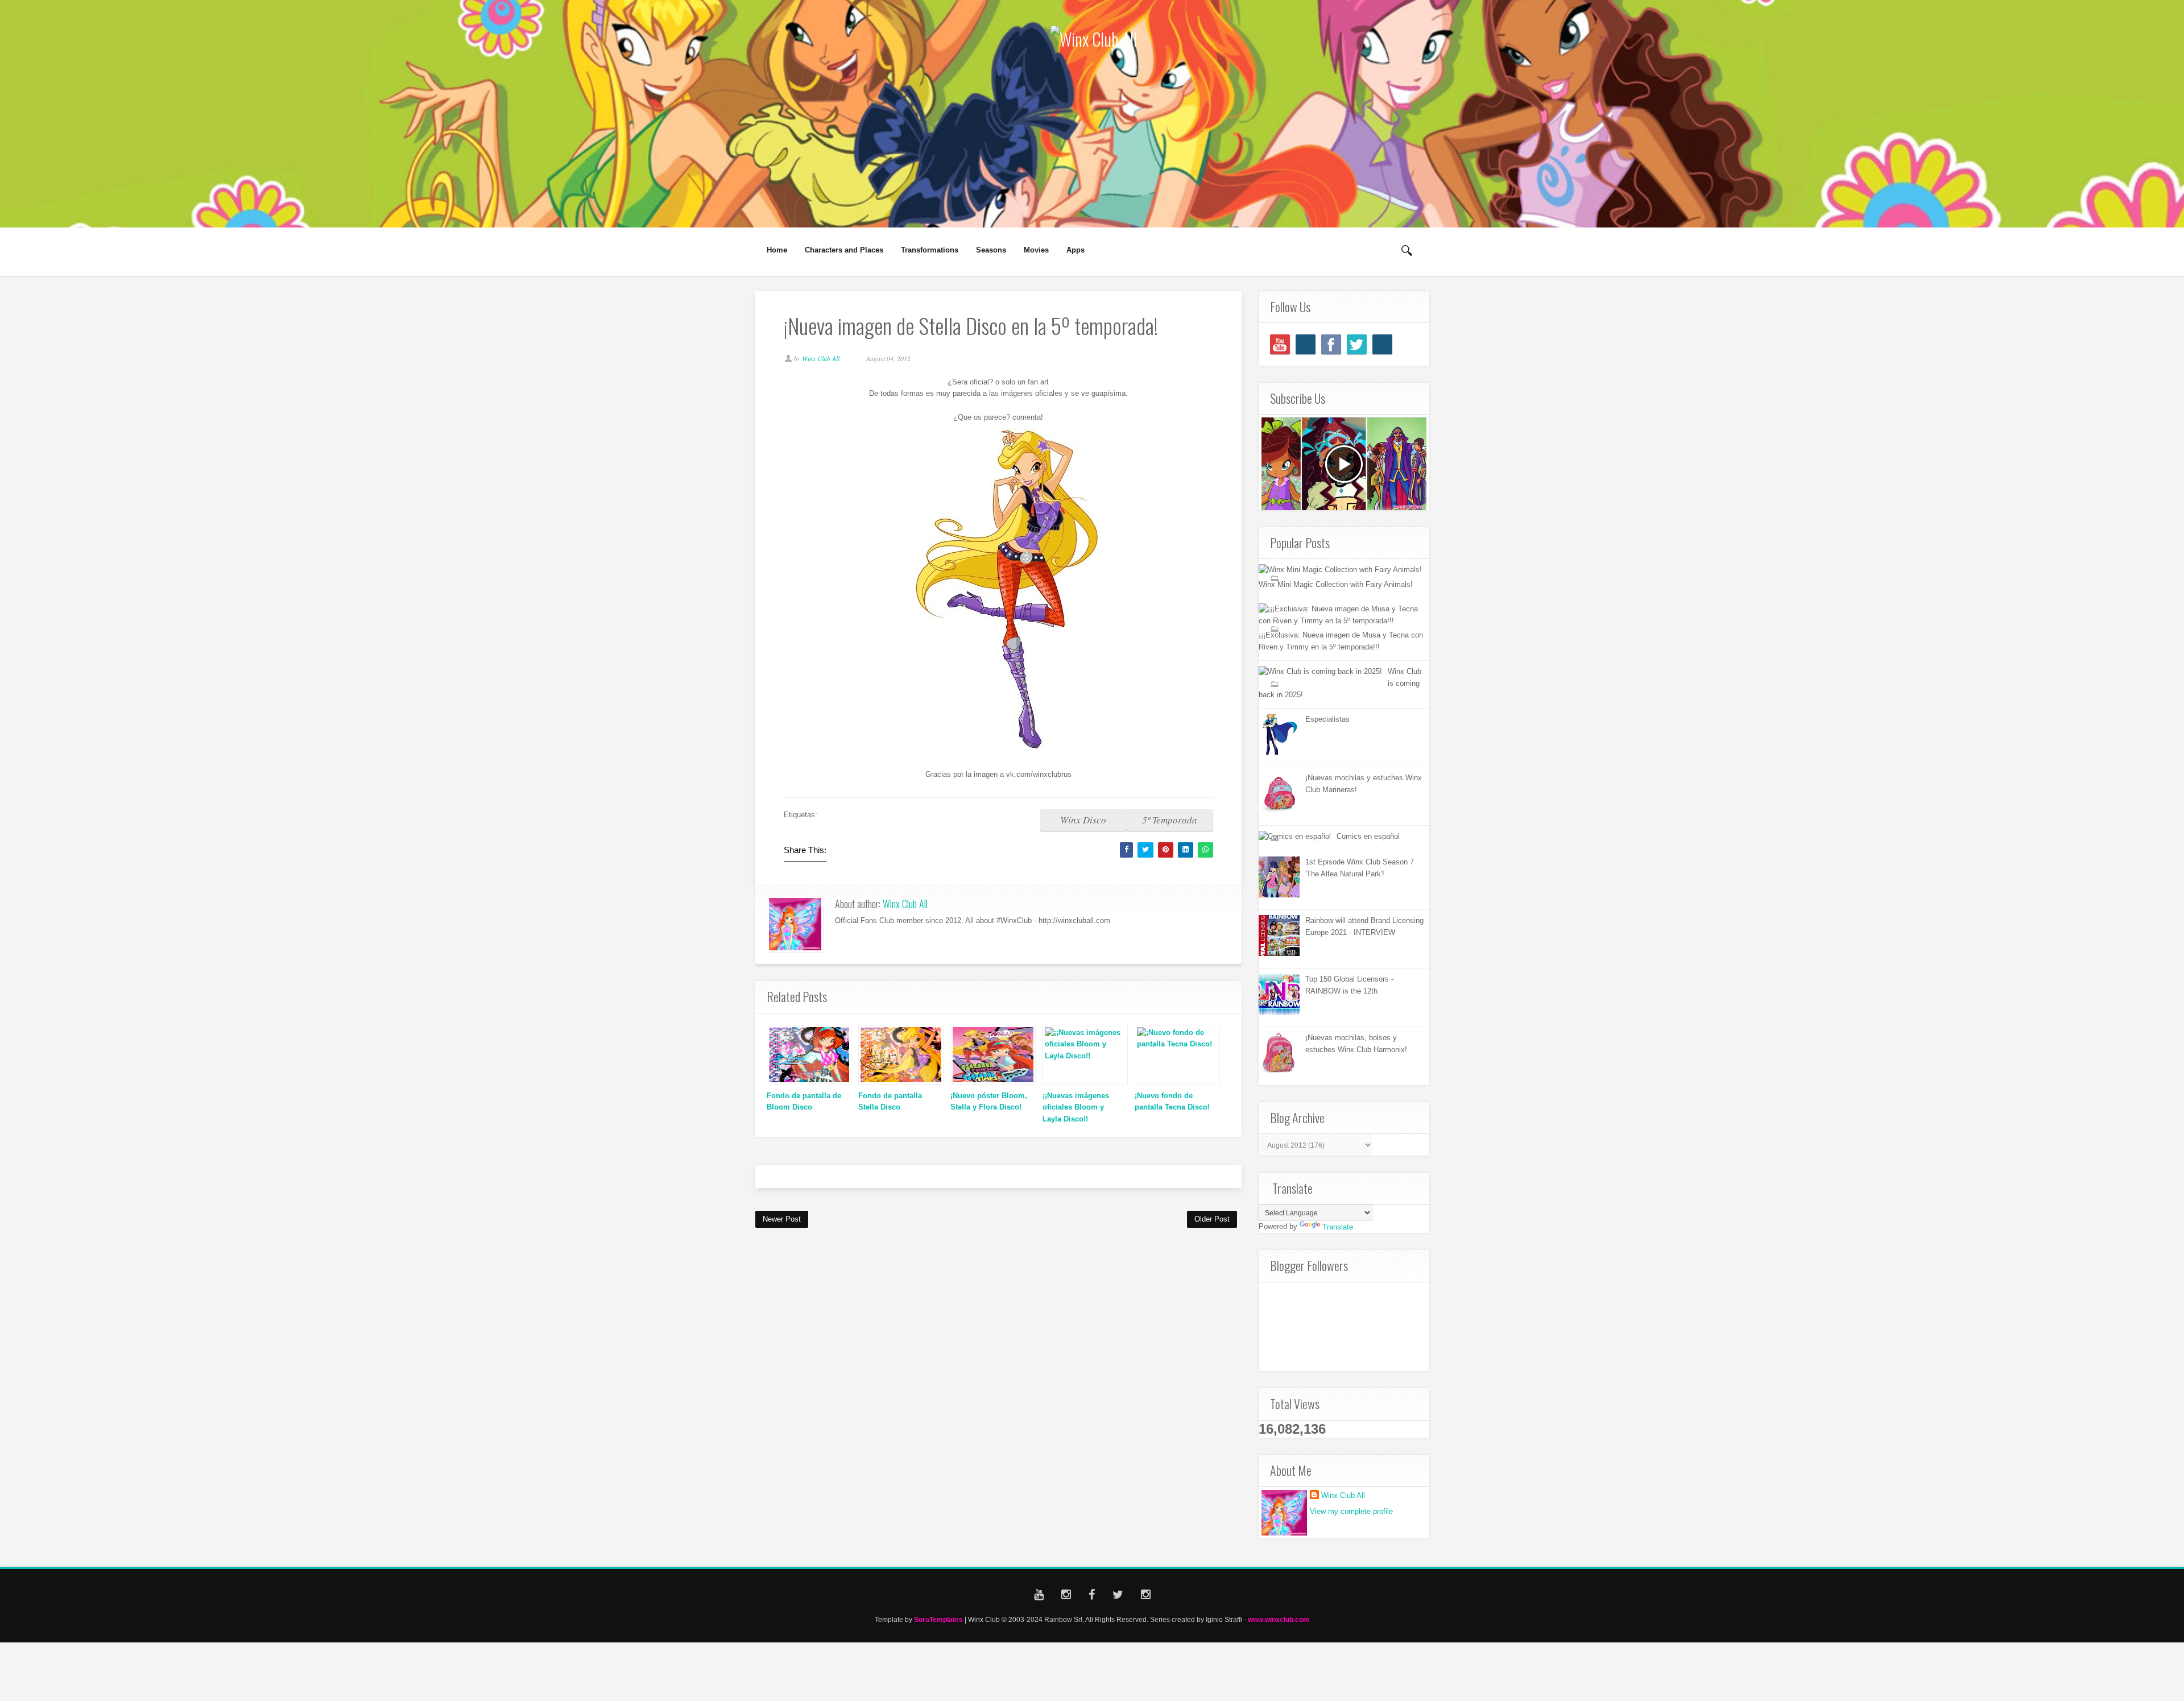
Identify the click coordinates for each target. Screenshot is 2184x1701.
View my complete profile (1351, 1511)
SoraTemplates (938, 1619)
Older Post (1212, 1219)
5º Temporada (1170, 820)
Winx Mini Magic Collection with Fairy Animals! (1336, 584)
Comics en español (1368, 836)
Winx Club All (905, 904)
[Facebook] (1331, 344)
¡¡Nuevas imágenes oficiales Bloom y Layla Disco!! (1076, 1108)
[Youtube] (1280, 344)
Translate (1338, 1227)
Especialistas (1327, 719)
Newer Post (782, 1219)
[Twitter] (1357, 344)
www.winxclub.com (1279, 1619)
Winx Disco (1083, 820)
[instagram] (1306, 344)
